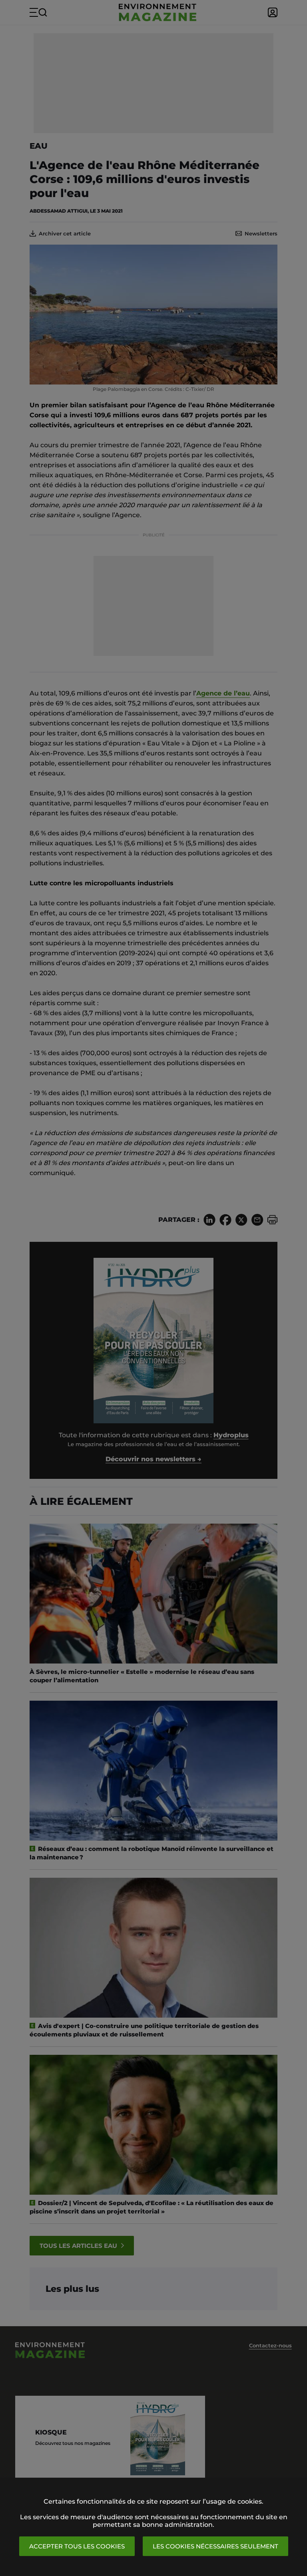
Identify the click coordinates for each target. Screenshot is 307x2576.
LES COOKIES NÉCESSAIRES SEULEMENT (215, 2546)
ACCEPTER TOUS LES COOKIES (77, 2546)
